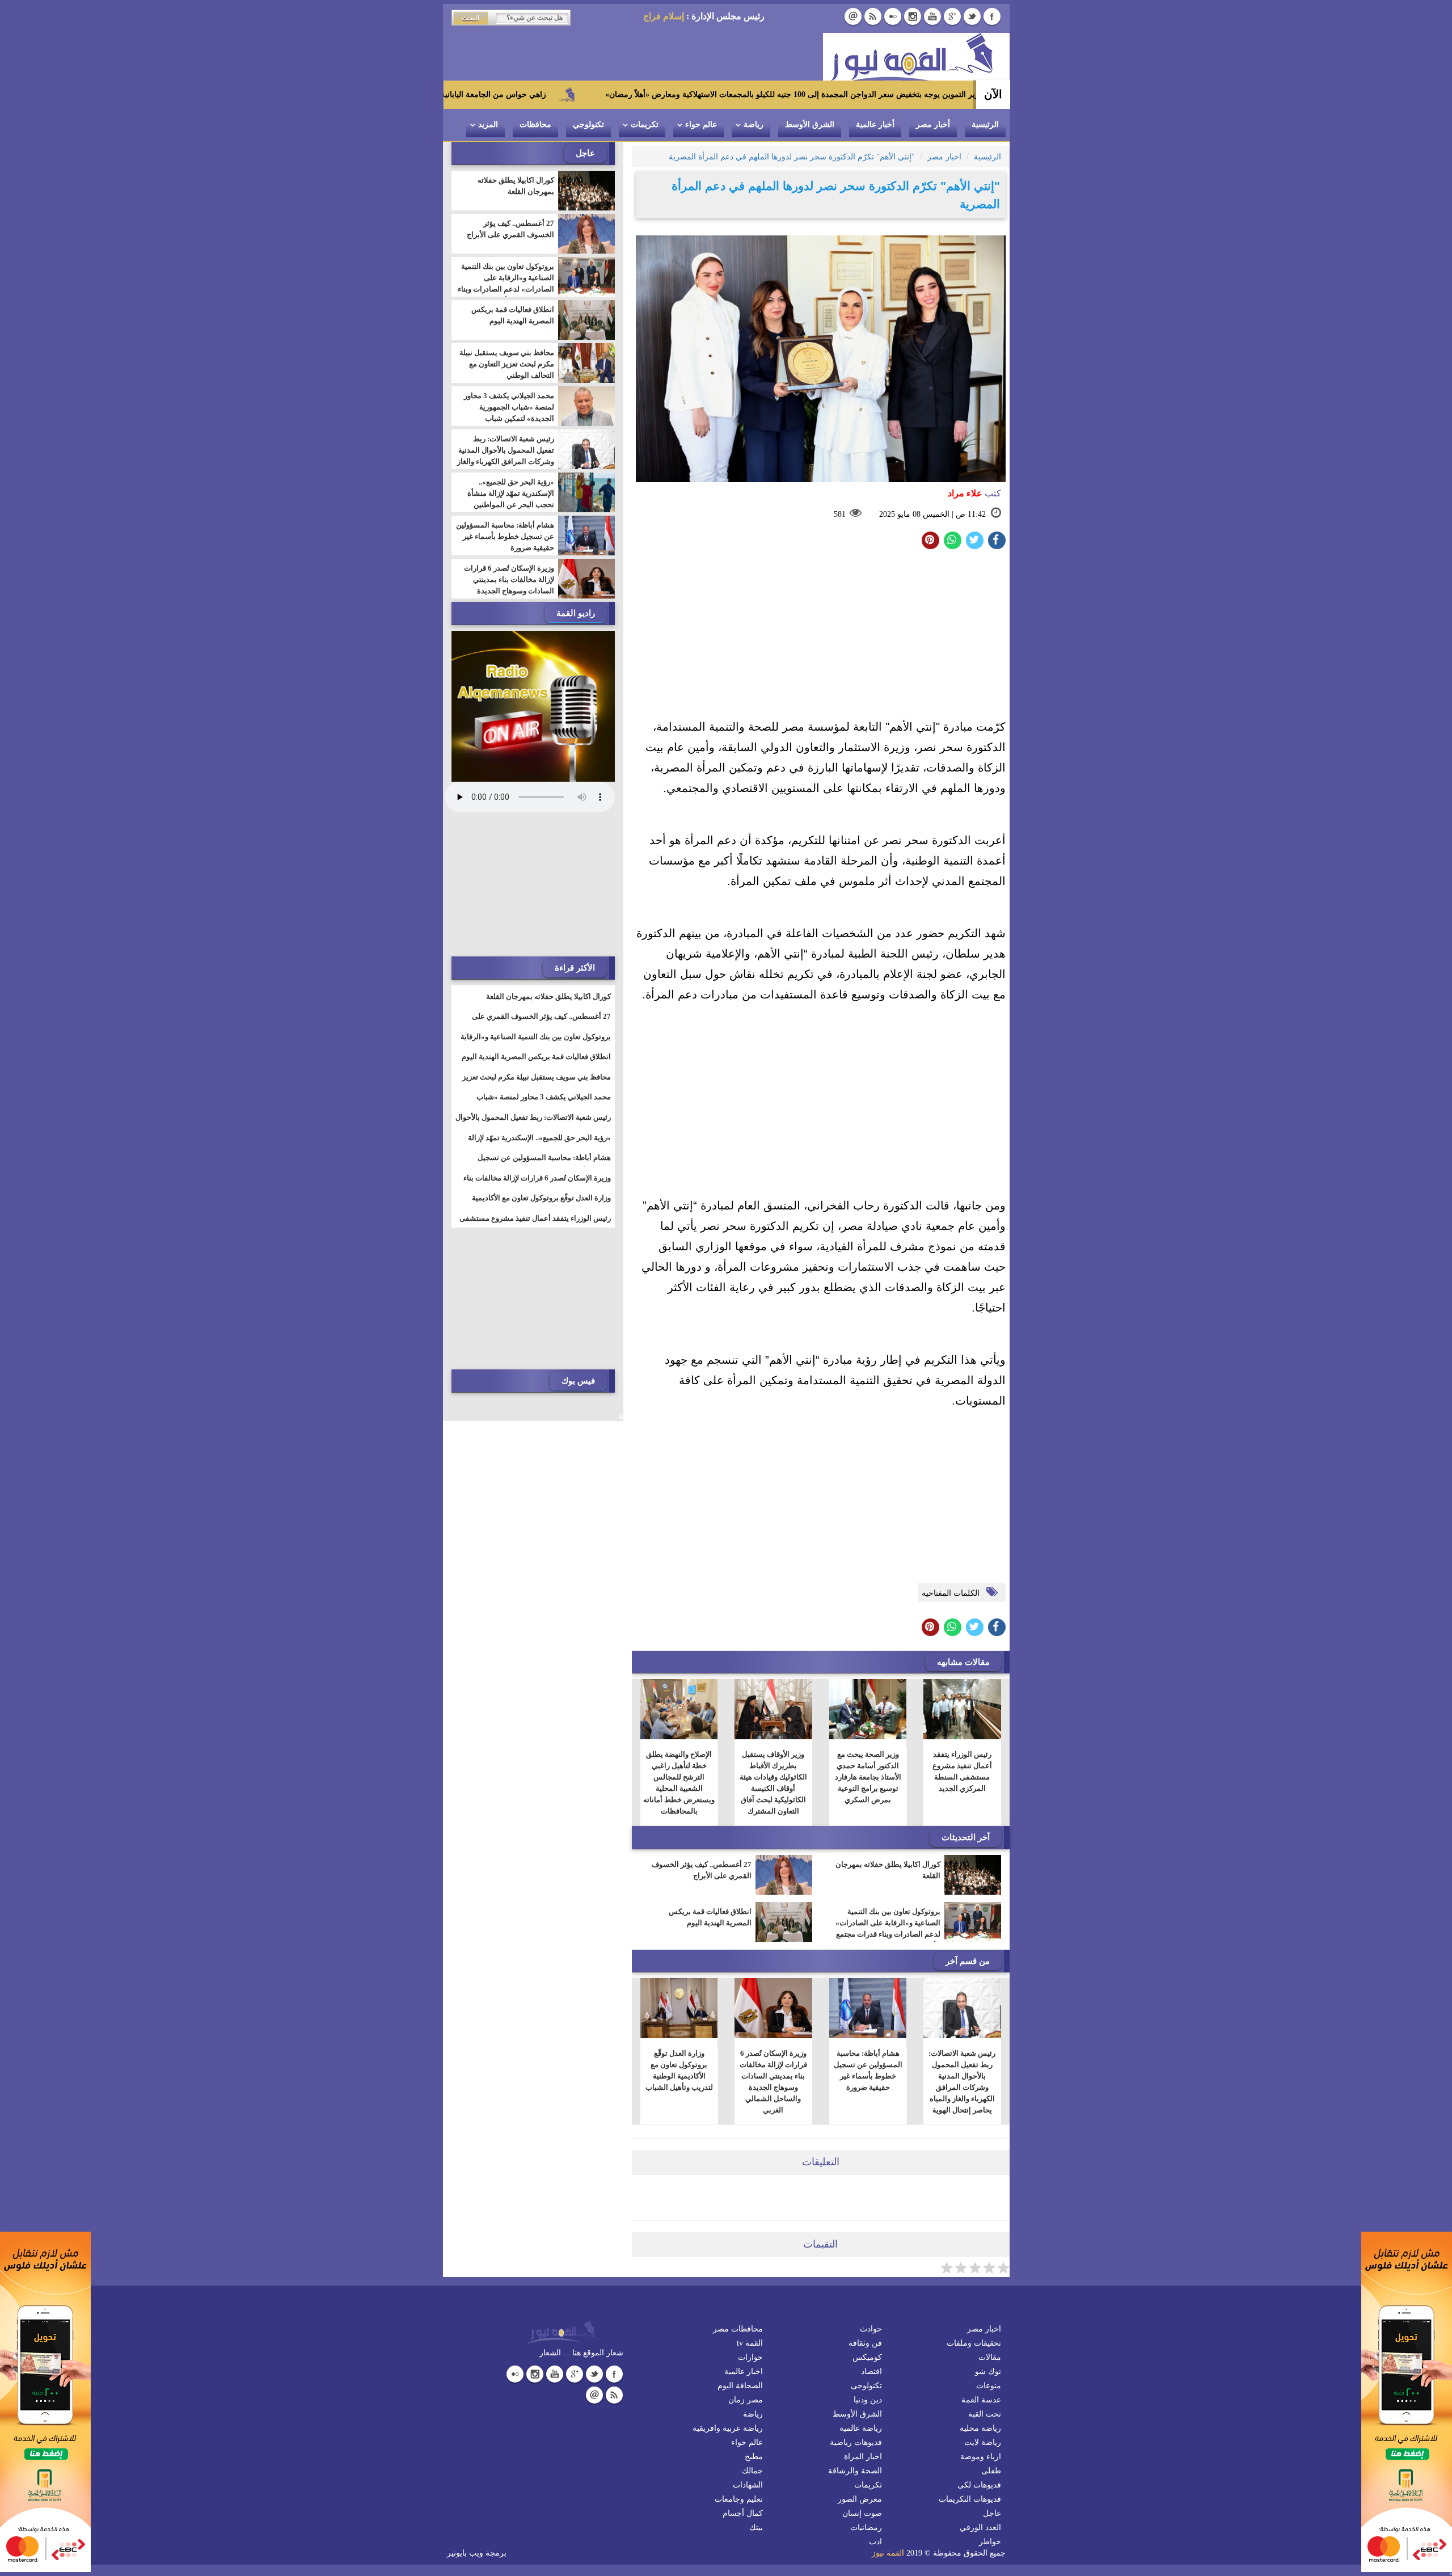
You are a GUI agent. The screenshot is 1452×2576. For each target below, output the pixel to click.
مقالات (990, 2357)
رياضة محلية (980, 2428)
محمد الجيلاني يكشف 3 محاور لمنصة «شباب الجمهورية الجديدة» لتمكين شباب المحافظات (509, 413)
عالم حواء (701, 125)
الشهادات (748, 2485)
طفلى (991, 2471)
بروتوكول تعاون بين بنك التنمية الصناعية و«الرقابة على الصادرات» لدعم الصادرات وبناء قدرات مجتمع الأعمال (888, 1928)
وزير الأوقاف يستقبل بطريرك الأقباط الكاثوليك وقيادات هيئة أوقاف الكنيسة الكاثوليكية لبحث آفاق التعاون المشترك (773, 1783)
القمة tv (750, 2343)
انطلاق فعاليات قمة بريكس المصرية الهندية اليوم (710, 1917)
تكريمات (645, 125)
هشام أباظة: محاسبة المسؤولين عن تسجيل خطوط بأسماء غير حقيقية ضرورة (868, 2070)
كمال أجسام (743, 2513)
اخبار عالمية (744, 2371)
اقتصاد (871, 2371)
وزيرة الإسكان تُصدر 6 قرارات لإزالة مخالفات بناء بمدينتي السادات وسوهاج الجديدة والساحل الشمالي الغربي (773, 2082)
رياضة (754, 125)
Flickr (893, 16)
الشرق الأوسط (810, 125)
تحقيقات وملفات (974, 2343)
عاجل (992, 2513)
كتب (974, 493)
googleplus (952, 16)
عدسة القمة (981, 2400)
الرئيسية (985, 125)
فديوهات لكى (979, 2485)
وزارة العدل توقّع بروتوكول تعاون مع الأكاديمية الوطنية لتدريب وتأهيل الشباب (679, 2070)
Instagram (913, 16)
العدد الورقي (980, 2527)
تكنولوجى (866, 2386)
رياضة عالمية (861, 2428)
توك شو (988, 2371)
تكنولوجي (588, 125)
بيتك (756, 2527)
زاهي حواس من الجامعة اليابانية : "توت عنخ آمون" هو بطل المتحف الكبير (553, 94)
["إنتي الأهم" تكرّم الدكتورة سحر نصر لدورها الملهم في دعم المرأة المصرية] (953, 540)
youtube (932, 16)
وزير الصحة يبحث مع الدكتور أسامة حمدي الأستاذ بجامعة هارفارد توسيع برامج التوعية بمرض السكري (868, 1777)
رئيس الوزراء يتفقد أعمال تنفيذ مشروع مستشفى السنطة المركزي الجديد (962, 1771)
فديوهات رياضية (856, 2442)
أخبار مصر (933, 125)
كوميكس (867, 2357)
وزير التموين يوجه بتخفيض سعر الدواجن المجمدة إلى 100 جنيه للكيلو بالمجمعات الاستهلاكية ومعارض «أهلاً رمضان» (922, 94)
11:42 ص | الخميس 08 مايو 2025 (932, 514)
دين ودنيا (868, 2400)
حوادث (871, 2329)
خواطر (990, 2542)
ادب (875, 2542)
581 (840, 514)
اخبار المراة (863, 2457)
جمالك (752, 2471)
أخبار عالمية (875, 125)
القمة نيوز (888, 2553)
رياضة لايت (983, 2442)
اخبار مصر (984, 2329)
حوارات (750, 2357)
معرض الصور (860, 2499)
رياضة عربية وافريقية (728, 2428)
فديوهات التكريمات (970, 2499)
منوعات (989, 2386)
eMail (853, 16)
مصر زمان (746, 2400)
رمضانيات (866, 2527)
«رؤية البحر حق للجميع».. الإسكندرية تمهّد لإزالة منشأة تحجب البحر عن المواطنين (511, 493)
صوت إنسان (862, 2513)
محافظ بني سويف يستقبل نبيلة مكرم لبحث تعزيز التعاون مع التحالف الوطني (507, 364)
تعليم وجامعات (739, 2499)
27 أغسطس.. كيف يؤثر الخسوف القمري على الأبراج (702, 1870)
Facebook (992, 16)
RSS (873, 16)
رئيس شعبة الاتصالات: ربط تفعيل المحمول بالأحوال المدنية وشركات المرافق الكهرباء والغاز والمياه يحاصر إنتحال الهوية (962, 2082)
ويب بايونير (465, 2553)
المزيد (488, 125)
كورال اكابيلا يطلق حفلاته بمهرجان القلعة (888, 1870)
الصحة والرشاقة (855, 2471)
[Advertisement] (821, 637)
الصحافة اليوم (740, 2386)
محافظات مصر (738, 2329)
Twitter (972, 16)
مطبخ (754, 2457)
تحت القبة (985, 2414)
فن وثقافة (865, 2343)
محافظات (535, 125)
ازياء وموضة (981, 2457)
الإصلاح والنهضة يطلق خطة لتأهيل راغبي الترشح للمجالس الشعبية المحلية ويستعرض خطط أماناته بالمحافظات (679, 1783)
